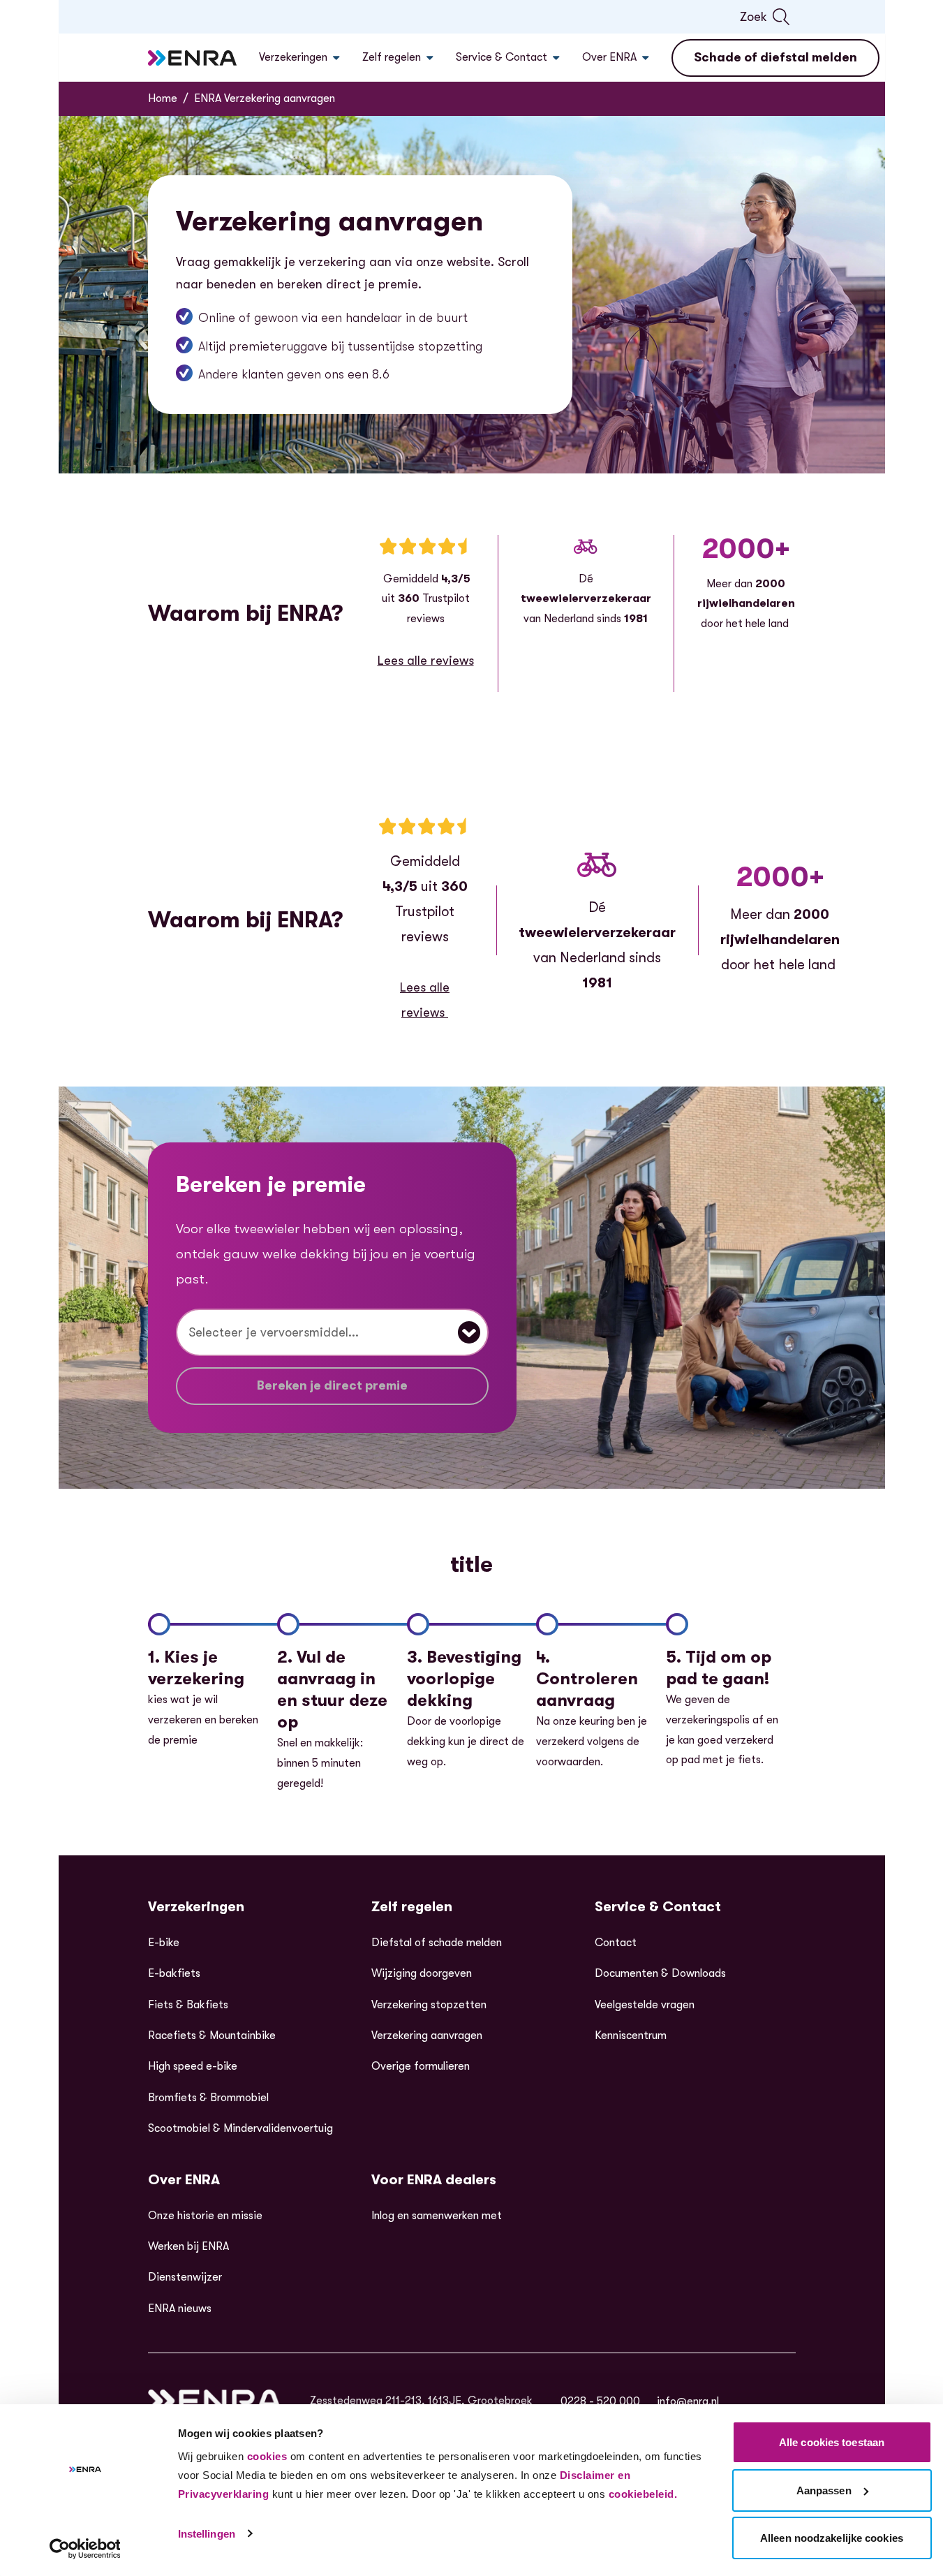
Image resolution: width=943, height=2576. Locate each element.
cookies (267, 2456)
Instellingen (207, 2534)
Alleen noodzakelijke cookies (832, 2538)
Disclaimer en (595, 2475)
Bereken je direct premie (332, 1385)
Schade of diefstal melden (775, 57)
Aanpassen (824, 2490)
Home (163, 98)
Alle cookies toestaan (832, 2442)
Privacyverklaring (224, 2494)
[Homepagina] (193, 58)
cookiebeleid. (643, 2494)
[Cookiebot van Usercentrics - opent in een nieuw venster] (85, 2549)
